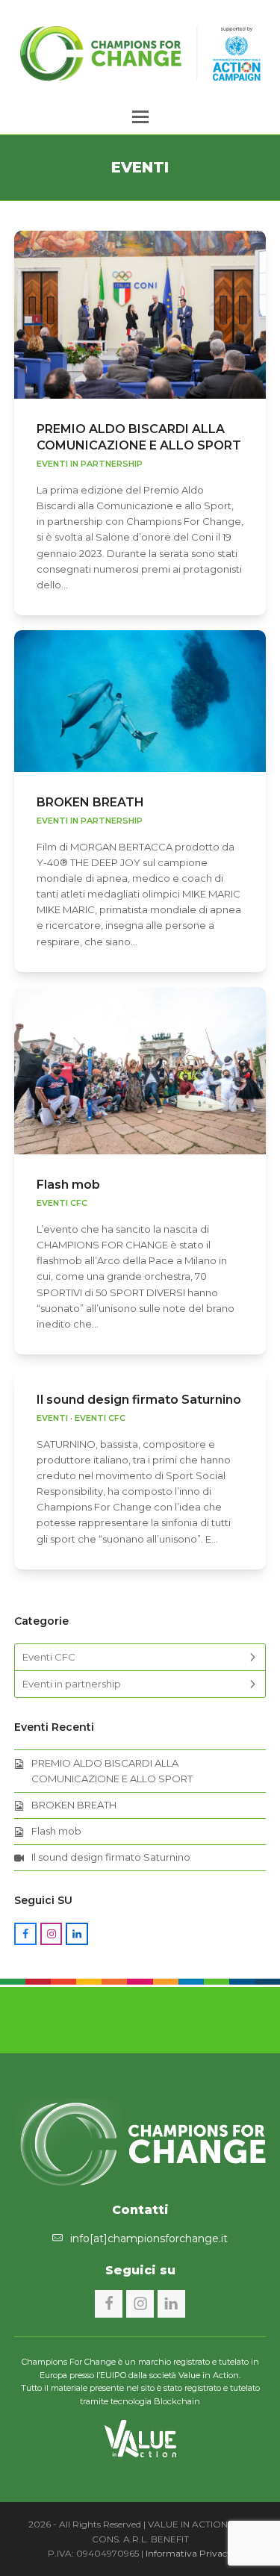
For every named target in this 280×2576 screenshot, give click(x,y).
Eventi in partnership (90, 464)
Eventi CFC (62, 1203)
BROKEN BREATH (90, 802)
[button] (140, 117)
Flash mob (68, 1185)
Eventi (52, 1418)
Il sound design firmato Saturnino (139, 1400)
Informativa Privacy (189, 2553)
